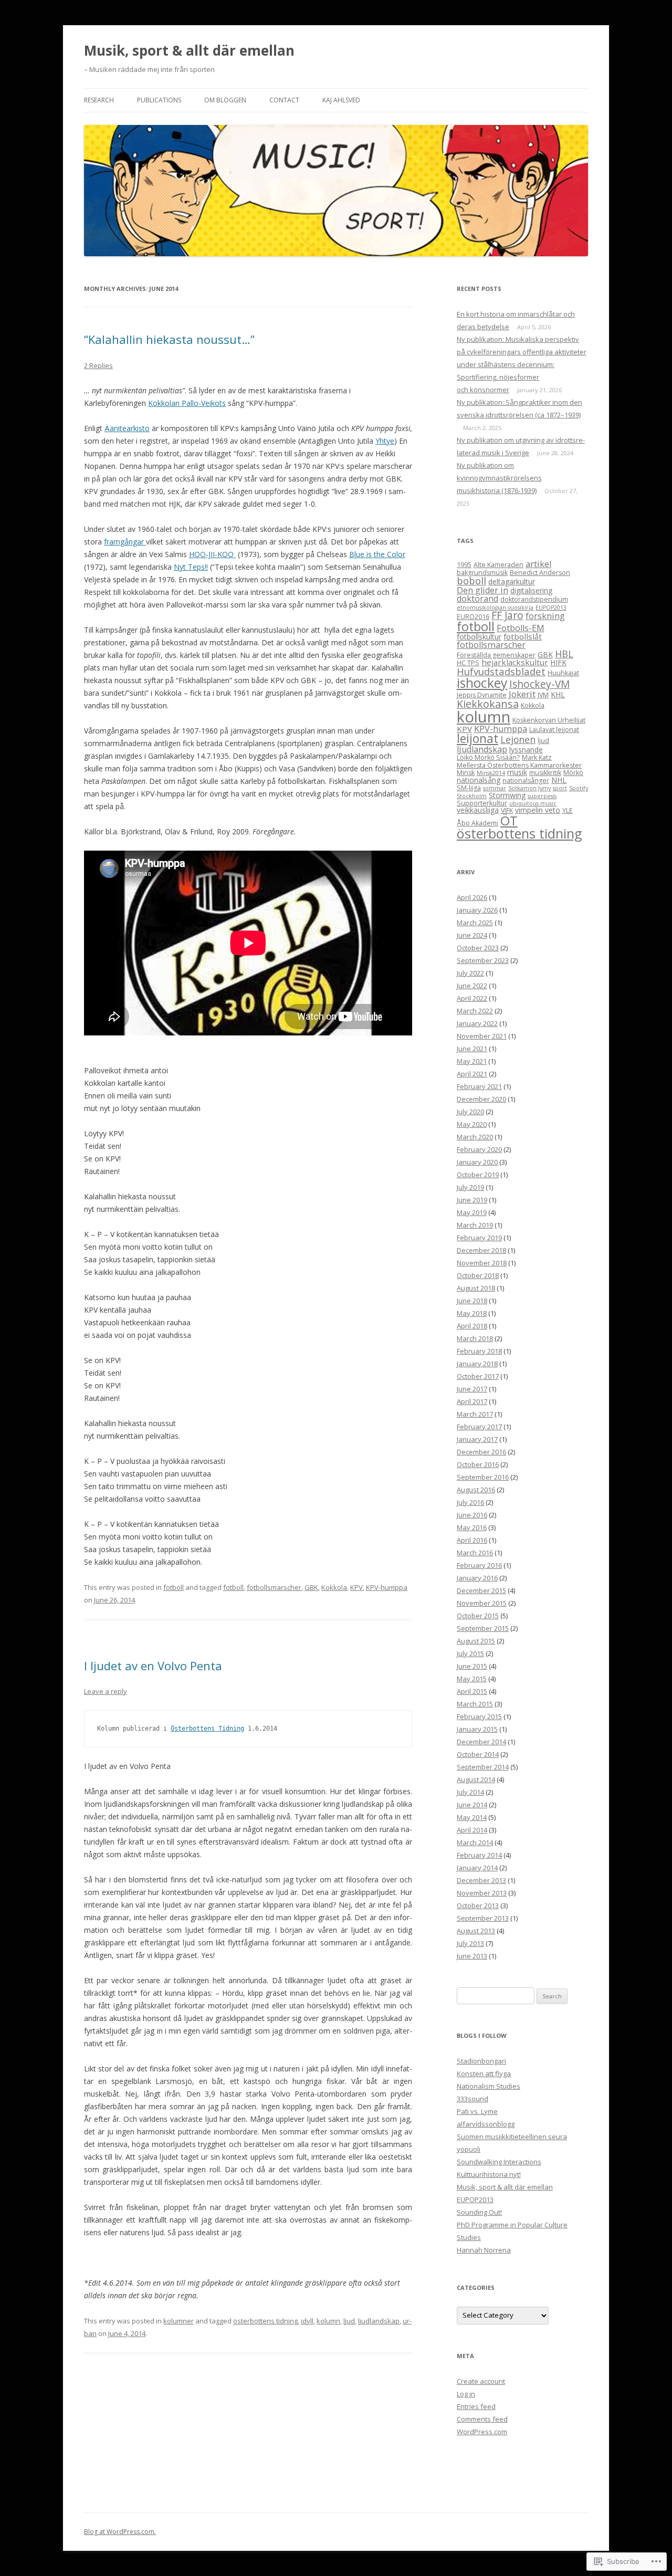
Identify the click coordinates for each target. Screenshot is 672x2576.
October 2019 (478, 1175)
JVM (543, 695)
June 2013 (472, 1956)
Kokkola (334, 1587)
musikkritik (545, 773)
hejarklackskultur (515, 662)
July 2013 (470, 1943)
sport (560, 788)
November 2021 (482, 1036)
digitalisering (531, 590)
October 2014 (478, 1754)
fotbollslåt (523, 636)
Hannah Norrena (484, 2250)
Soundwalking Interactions (499, 2162)
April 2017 (472, 1401)
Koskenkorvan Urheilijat (549, 720)
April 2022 (472, 998)
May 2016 (472, 1527)
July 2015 (470, 1653)
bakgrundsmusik (482, 573)
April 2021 (472, 1074)
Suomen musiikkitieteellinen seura (512, 2137)
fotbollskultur (479, 637)
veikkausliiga (478, 810)
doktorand (477, 599)
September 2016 (483, 1477)
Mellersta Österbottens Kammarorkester (519, 765)
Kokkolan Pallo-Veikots (187, 403)
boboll (471, 580)
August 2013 (476, 1931)
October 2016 (478, 1464)
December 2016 (481, 1452)
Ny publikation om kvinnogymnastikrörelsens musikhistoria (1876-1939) (499, 478)
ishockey (482, 683)
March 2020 (475, 1137)
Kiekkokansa (488, 704)
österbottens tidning (265, 2321)
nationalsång (479, 780)
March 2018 (475, 1338)
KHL (558, 694)
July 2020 (470, 1112)
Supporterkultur (482, 803)
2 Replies (98, 365)
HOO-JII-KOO (212, 554)
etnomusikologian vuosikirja (495, 608)
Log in (466, 2394)
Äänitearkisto (127, 428)
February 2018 (479, 1351)
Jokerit (522, 694)
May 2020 (472, 1124)
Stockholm (472, 796)
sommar (495, 788)
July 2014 (470, 1792)
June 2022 (472, 986)
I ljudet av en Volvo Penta (153, 1666)
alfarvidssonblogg (486, 2124)
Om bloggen (225, 100)
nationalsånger (526, 781)
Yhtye (385, 441)
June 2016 (472, 1515)
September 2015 (483, 1628)
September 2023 (483, 960)
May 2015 (472, 1679)
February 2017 (479, 1427)
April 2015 (472, 1691)
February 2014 (479, 1855)
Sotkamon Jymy (529, 788)
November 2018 (482, 1263)
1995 (464, 565)
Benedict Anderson (540, 573)
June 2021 (472, 1049)
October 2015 (478, 1616)
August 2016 (476, 1490)
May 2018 (472, 1313)
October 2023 (478, 948)
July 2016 (470, 1502)
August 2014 (476, 1779)
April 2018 (472, 1326)
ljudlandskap (379, 2321)
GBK (311, 1587)
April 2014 (472, 1830)
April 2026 (472, 897)
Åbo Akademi (477, 823)
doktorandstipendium (534, 599)
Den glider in (482, 590)
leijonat (477, 739)
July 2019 (470, 1187)
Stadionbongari (481, 2061)
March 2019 (475, 1225)
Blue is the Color (377, 554)
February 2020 (479, 1149)
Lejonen (518, 739)
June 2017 (472, 1389)
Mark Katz (537, 757)
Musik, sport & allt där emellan (189, 50)
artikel (538, 564)
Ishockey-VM (539, 684)
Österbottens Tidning (207, 1729)
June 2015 (472, 1666)
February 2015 (479, 1716)
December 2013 (481, 1880)
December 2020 (481, 1099)
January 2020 (477, 1162)
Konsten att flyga (484, 2074)
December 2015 (481, 1590)
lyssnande (526, 750)
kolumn (328, 2321)
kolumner (178, 2321)
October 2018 (478, 1275)
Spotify (579, 788)
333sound (472, 2099)
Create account (481, 2381)
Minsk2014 (491, 773)
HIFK (558, 662)
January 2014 (477, 1868)
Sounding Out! (479, 2212)
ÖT (509, 820)
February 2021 (479, 1086)
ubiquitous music (533, 803)
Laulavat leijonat (554, 730)
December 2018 (481, 1250)
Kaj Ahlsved (341, 100)
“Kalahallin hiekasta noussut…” (169, 339)
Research (99, 100)
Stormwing (507, 795)
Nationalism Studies (489, 2086)
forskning (545, 616)
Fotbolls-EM (521, 628)
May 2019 (472, 1212)
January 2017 (477, 1439)
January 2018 (477, 1364)
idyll (307, 2321)
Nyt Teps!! (191, 567)
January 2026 (477, 910)
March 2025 (475, 923)
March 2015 (475, 1704)
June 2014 (472, 1805)
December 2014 (481, 1742)
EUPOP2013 (551, 608)
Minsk (466, 773)
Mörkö (573, 773)
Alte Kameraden (498, 565)
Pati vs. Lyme (477, 2111)
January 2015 (477, 1729)
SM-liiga (469, 788)
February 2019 (479, 1238)
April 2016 (472, 1540)
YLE (568, 810)
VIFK (507, 810)
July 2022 (470, 973)
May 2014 (472, 1817)
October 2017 (478, 1376)
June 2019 (472, 1200)
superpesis (542, 796)
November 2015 (482, 1603)
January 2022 (477, 1023)
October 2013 (478, 1905)
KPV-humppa (387, 1587)
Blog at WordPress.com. (120, 2532)
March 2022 (475, 1011)
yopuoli (469, 2149)
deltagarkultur (512, 582)
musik (517, 772)
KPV (356, 1587)
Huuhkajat (563, 673)
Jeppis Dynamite (482, 695)
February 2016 (479, 1565)
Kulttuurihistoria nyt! (489, 2174)
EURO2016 (473, 617)
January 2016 (477, 1578)
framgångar (125, 542)
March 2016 (475, 1553)
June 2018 (472, 1301)
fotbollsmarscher (274, 1587)
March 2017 (475, 1414)
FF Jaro (507, 615)
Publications (159, 100)
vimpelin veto (538, 810)
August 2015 (476, 1641)
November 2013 (482, 1893)
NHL (559, 780)
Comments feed (482, 2419)
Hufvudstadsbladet (501, 671)
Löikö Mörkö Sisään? (488, 757)
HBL (564, 654)
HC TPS (468, 663)
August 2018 (476, 1288)
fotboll (174, 1587)
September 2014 (483, 1767)
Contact (284, 100)
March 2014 (475, 1842)
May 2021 (472, 1061)
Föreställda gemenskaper (496, 655)
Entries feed (476, 2406)
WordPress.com (482, 2432)
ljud (349, 2321)
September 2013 (483, 1918)
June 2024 (472, 935)
